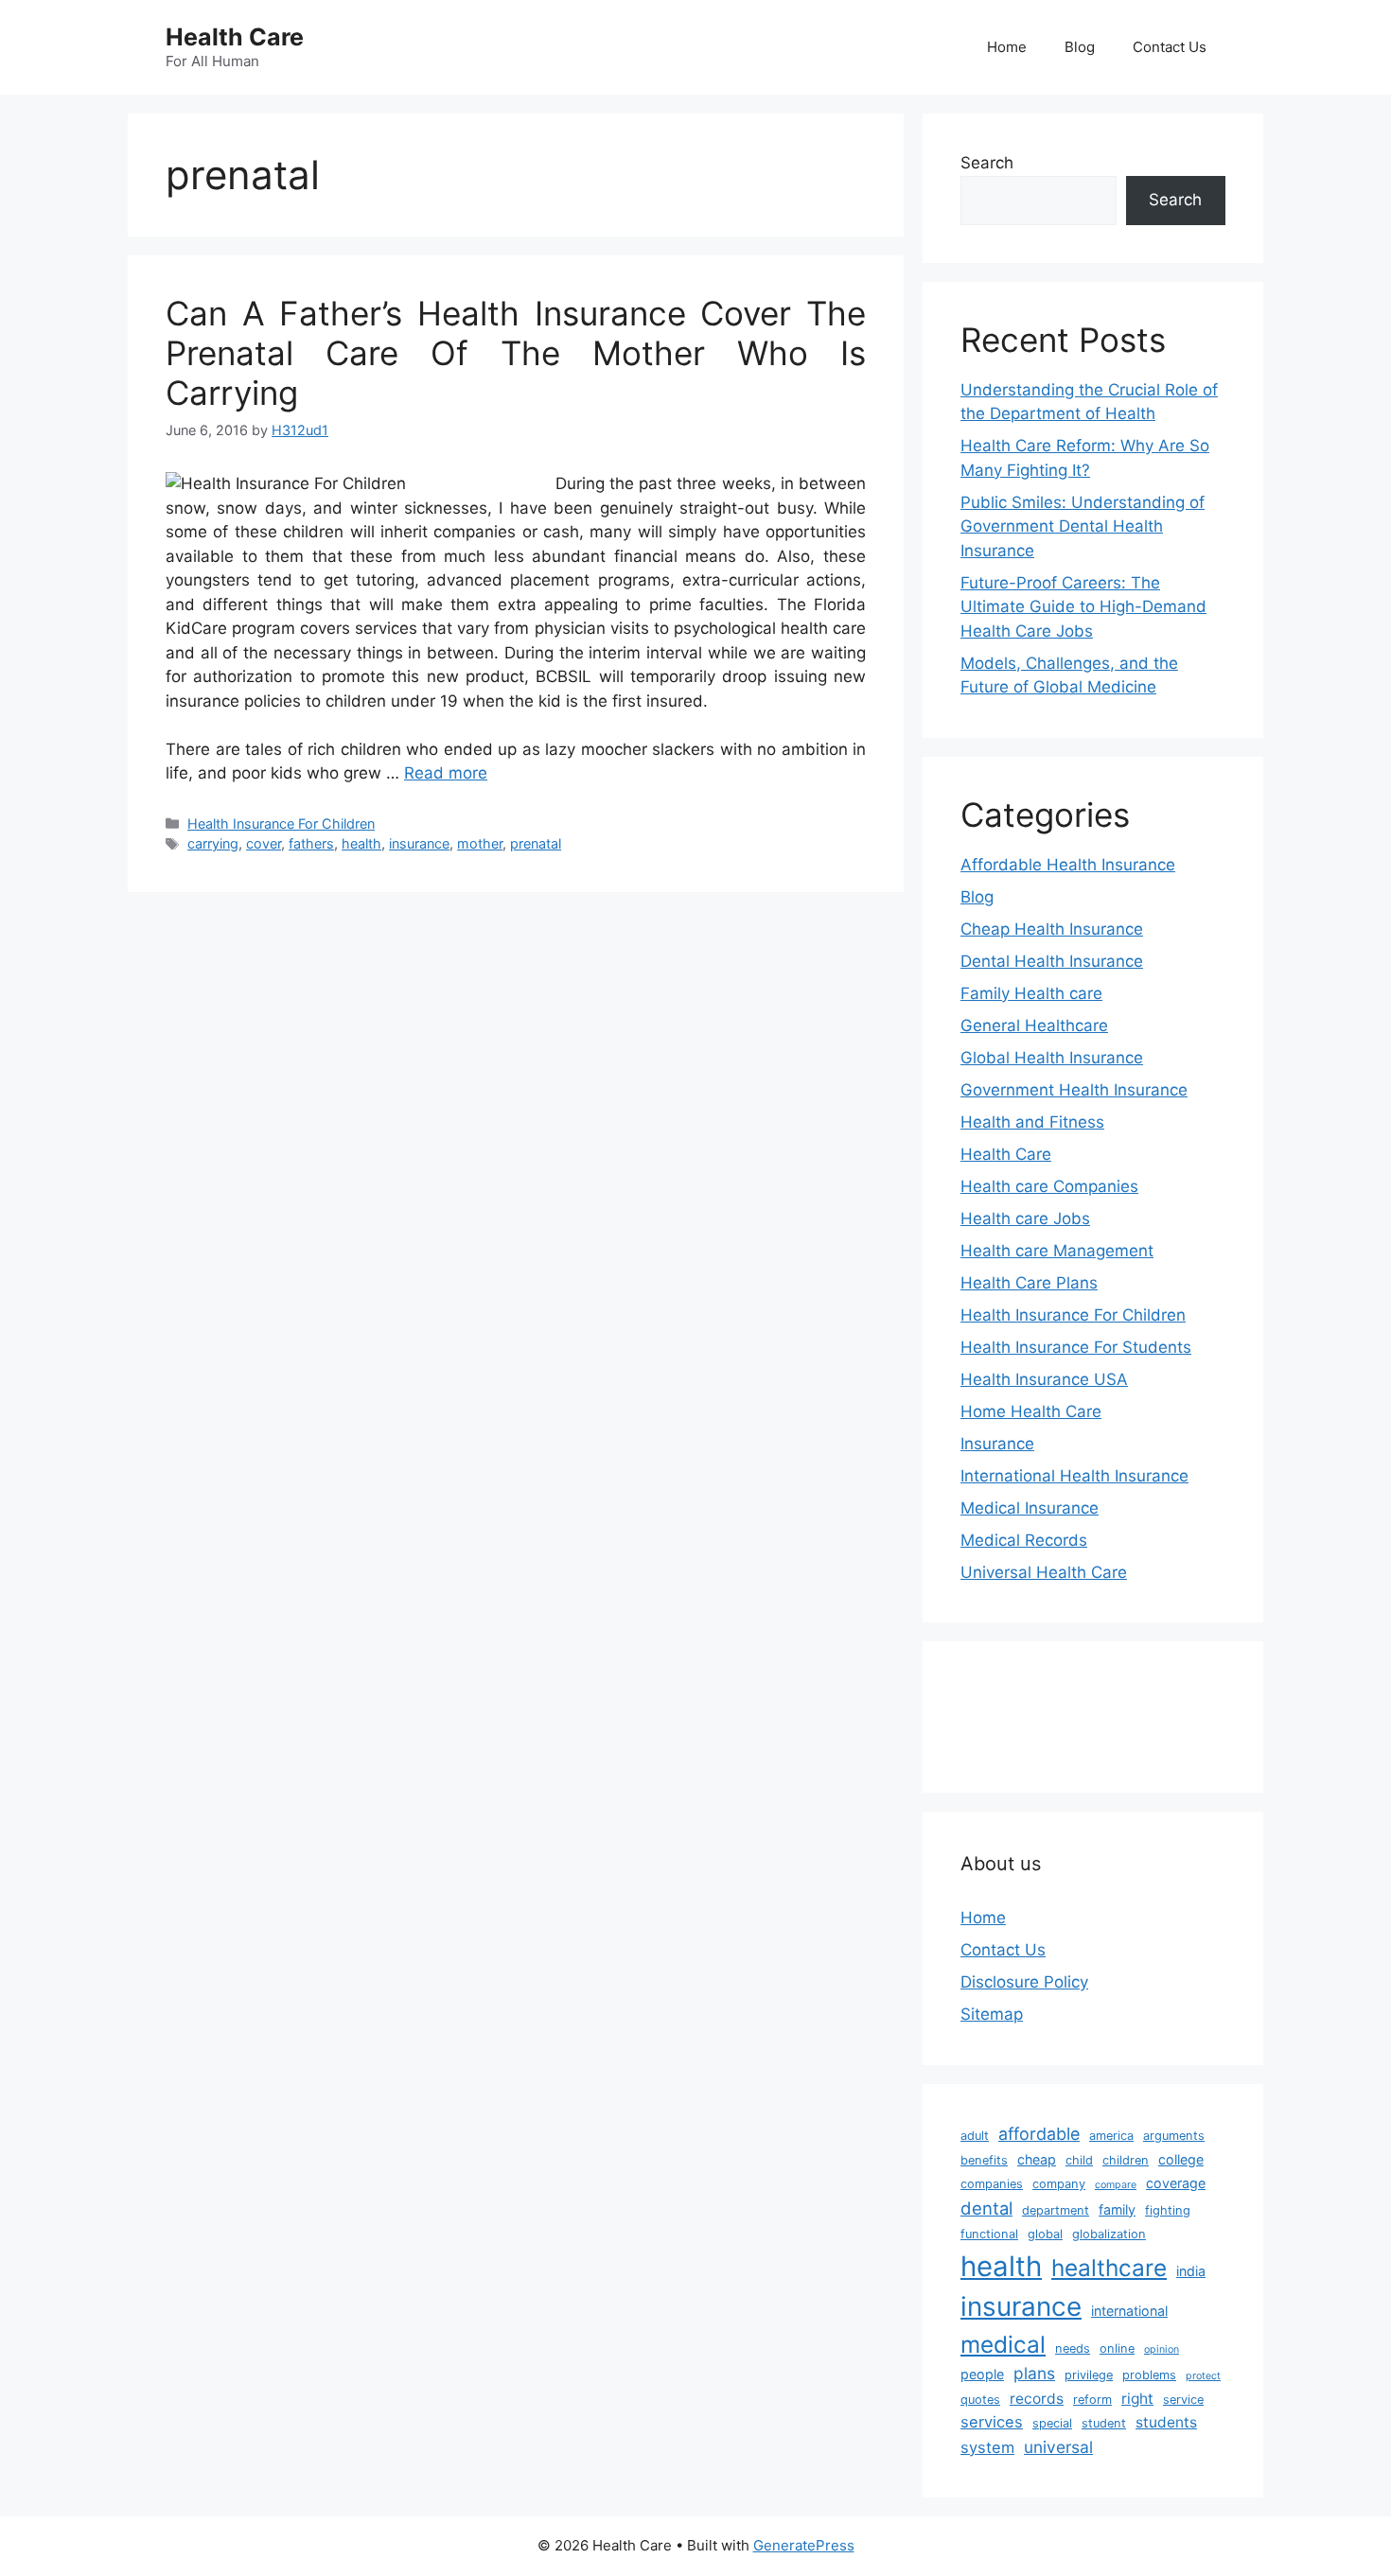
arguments (1174, 2136)
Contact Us (1170, 47)
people (982, 2374)
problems (1149, 2375)
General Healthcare (1034, 1025)
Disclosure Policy (1024, 1982)
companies (992, 2184)
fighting (1168, 2210)
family (1117, 2209)
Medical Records (1024, 1540)
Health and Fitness (1032, 1122)
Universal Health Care (1044, 1572)
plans (1034, 2373)
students (1166, 2422)
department (1056, 2210)
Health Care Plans (1029, 1283)
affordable (1039, 2134)
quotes (980, 2400)
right (1137, 2399)
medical (1003, 2344)
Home (1007, 47)
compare (1116, 2185)
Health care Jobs (1025, 1218)
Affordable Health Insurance (1068, 865)
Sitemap (992, 2014)
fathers (311, 843)
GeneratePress (804, 2545)
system (987, 2447)
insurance (419, 843)
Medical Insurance (1030, 1508)
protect (1203, 2376)
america (1111, 2136)
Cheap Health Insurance (1052, 929)
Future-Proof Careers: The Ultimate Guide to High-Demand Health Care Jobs (1083, 607)
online (1117, 2348)
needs (1073, 2348)
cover (264, 843)
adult (975, 2136)
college (1181, 2159)
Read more (446, 773)
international (1129, 2311)
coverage (1176, 2183)
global (1045, 2234)
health (361, 843)
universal (1058, 2447)
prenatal (536, 843)
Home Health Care (1031, 1411)
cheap (1037, 2159)
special (1052, 2423)
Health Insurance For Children (281, 824)
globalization (1109, 2234)
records (1037, 2399)
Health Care (235, 37)
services (992, 2422)
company (1059, 2184)
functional (989, 2234)
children (1126, 2160)
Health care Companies (1049, 1186)
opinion (1162, 2349)
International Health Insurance (1074, 1476)
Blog (1080, 47)
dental (986, 2208)
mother (480, 843)
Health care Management (1057, 1251)
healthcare (1109, 2268)
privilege (1089, 2375)
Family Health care (1031, 993)
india (1191, 2271)
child (1079, 2160)
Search (987, 163)
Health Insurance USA (1044, 1379)
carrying (213, 843)
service (1183, 2400)
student (1104, 2423)
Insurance (997, 1444)
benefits (984, 2160)
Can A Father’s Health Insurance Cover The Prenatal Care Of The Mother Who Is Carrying (516, 353)
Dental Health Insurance (1052, 961)
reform (1092, 2400)
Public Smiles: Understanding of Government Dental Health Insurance (1083, 526)
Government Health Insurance (1074, 1090)
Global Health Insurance (1052, 1058)
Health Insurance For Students (1076, 1347)
